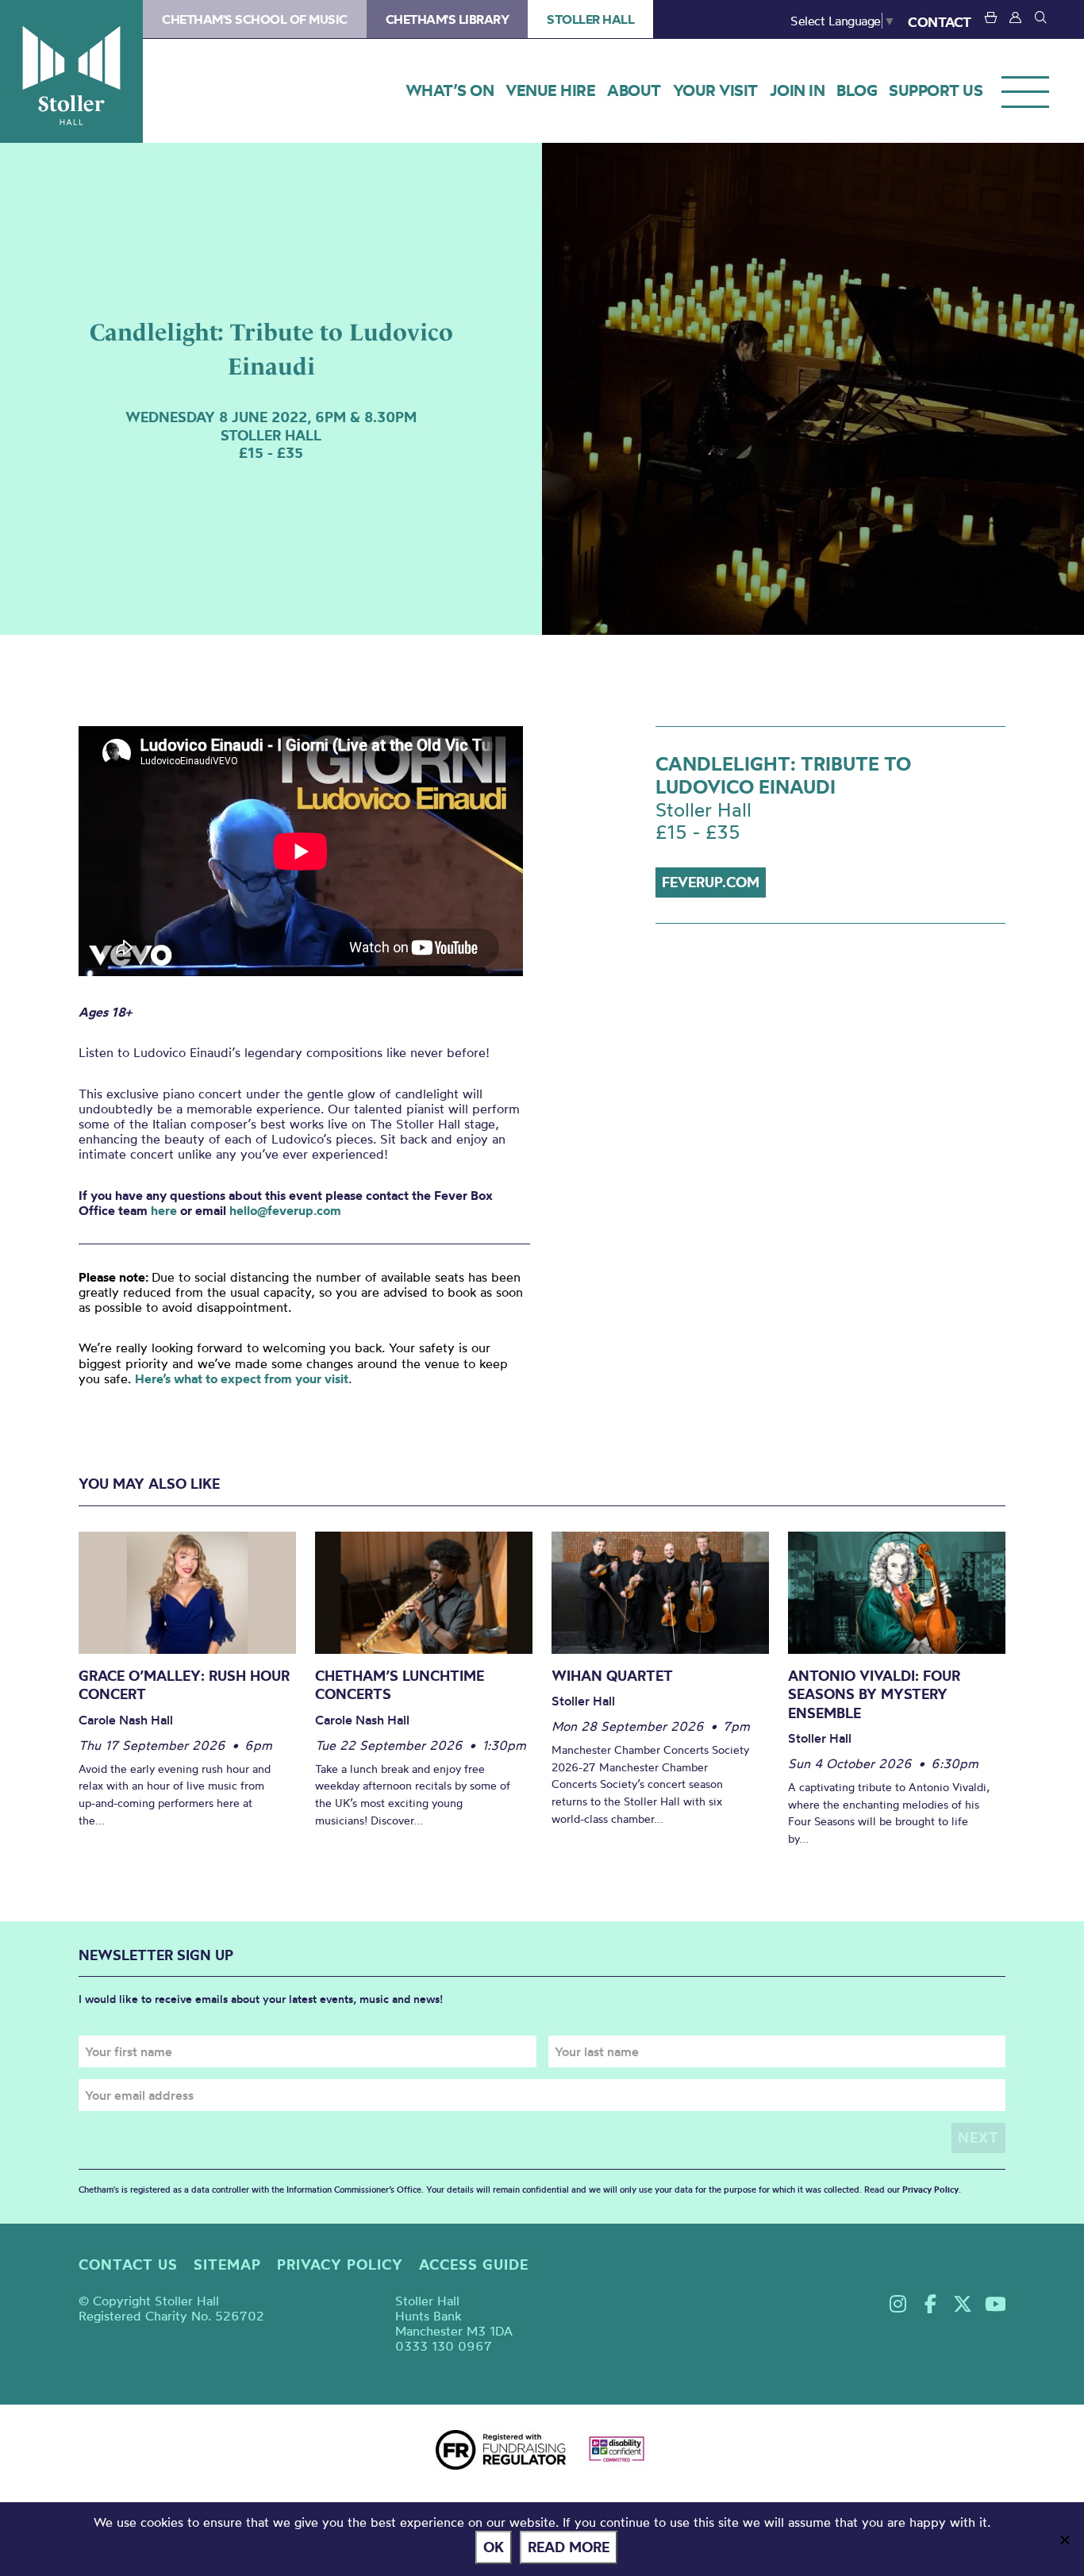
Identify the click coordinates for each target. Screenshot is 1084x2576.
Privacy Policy (930, 2190)
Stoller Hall (71, 71)
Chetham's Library (448, 19)
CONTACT (940, 22)
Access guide (474, 2265)
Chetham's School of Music (255, 19)
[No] (1064, 2539)
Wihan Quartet (612, 1676)
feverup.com (711, 882)
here (164, 1210)
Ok (494, 2547)
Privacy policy (340, 2265)
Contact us (128, 2265)
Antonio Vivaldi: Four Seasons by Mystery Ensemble (874, 1694)
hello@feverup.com (285, 1210)
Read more (569, 2547)
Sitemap (227, 2265)
